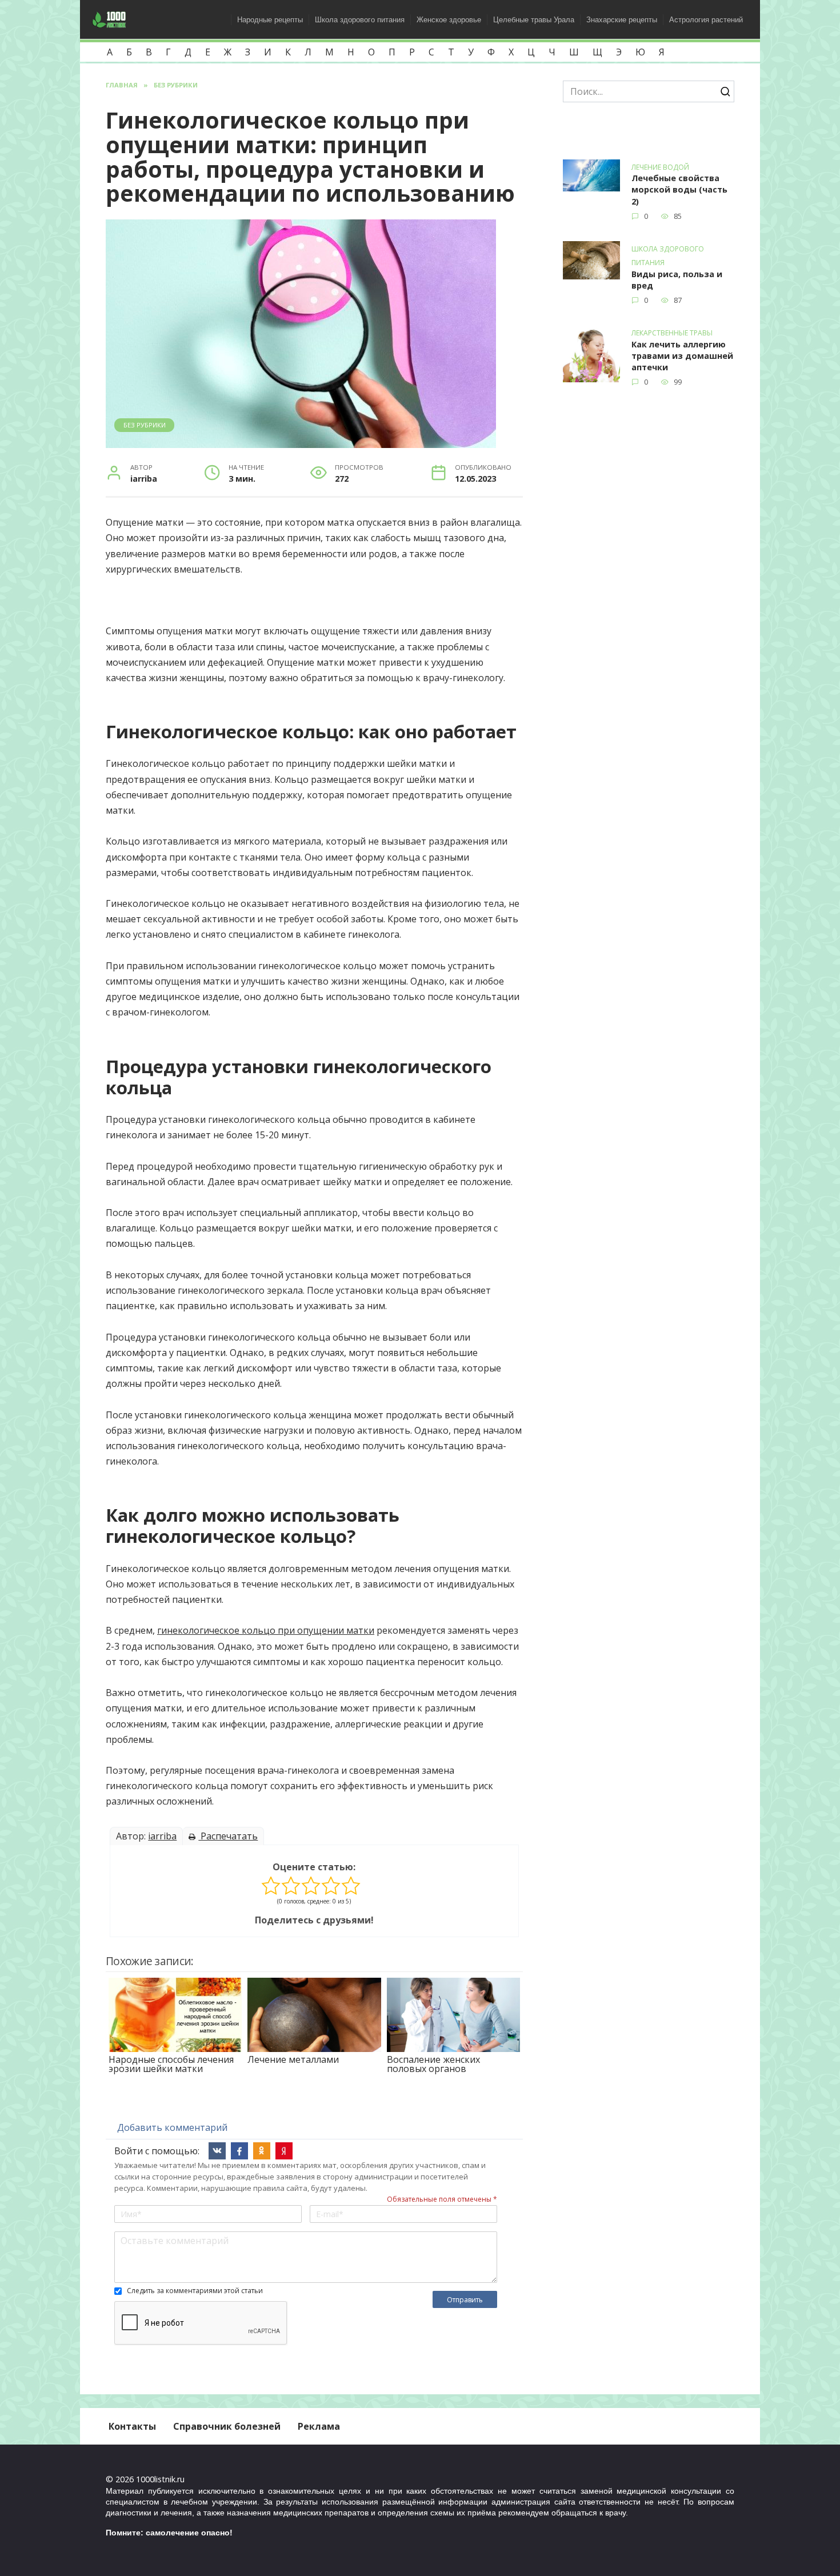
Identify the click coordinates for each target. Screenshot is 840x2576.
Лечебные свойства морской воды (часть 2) (679, 190)
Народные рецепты (270, 20)
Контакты (132, 2426)
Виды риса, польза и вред (677, 280)
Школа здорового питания (360, 20)
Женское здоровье (449, 20)
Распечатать (228, 1836)
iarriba (162, 1836)
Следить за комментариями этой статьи (195, 2291)
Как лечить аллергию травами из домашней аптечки (682, 356)
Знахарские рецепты (622, 20)
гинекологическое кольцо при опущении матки (266, 1630)
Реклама (319, 2426)
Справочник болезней (227, 2426)
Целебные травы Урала (534, 20)
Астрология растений (706, 20)
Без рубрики (145, 425)
